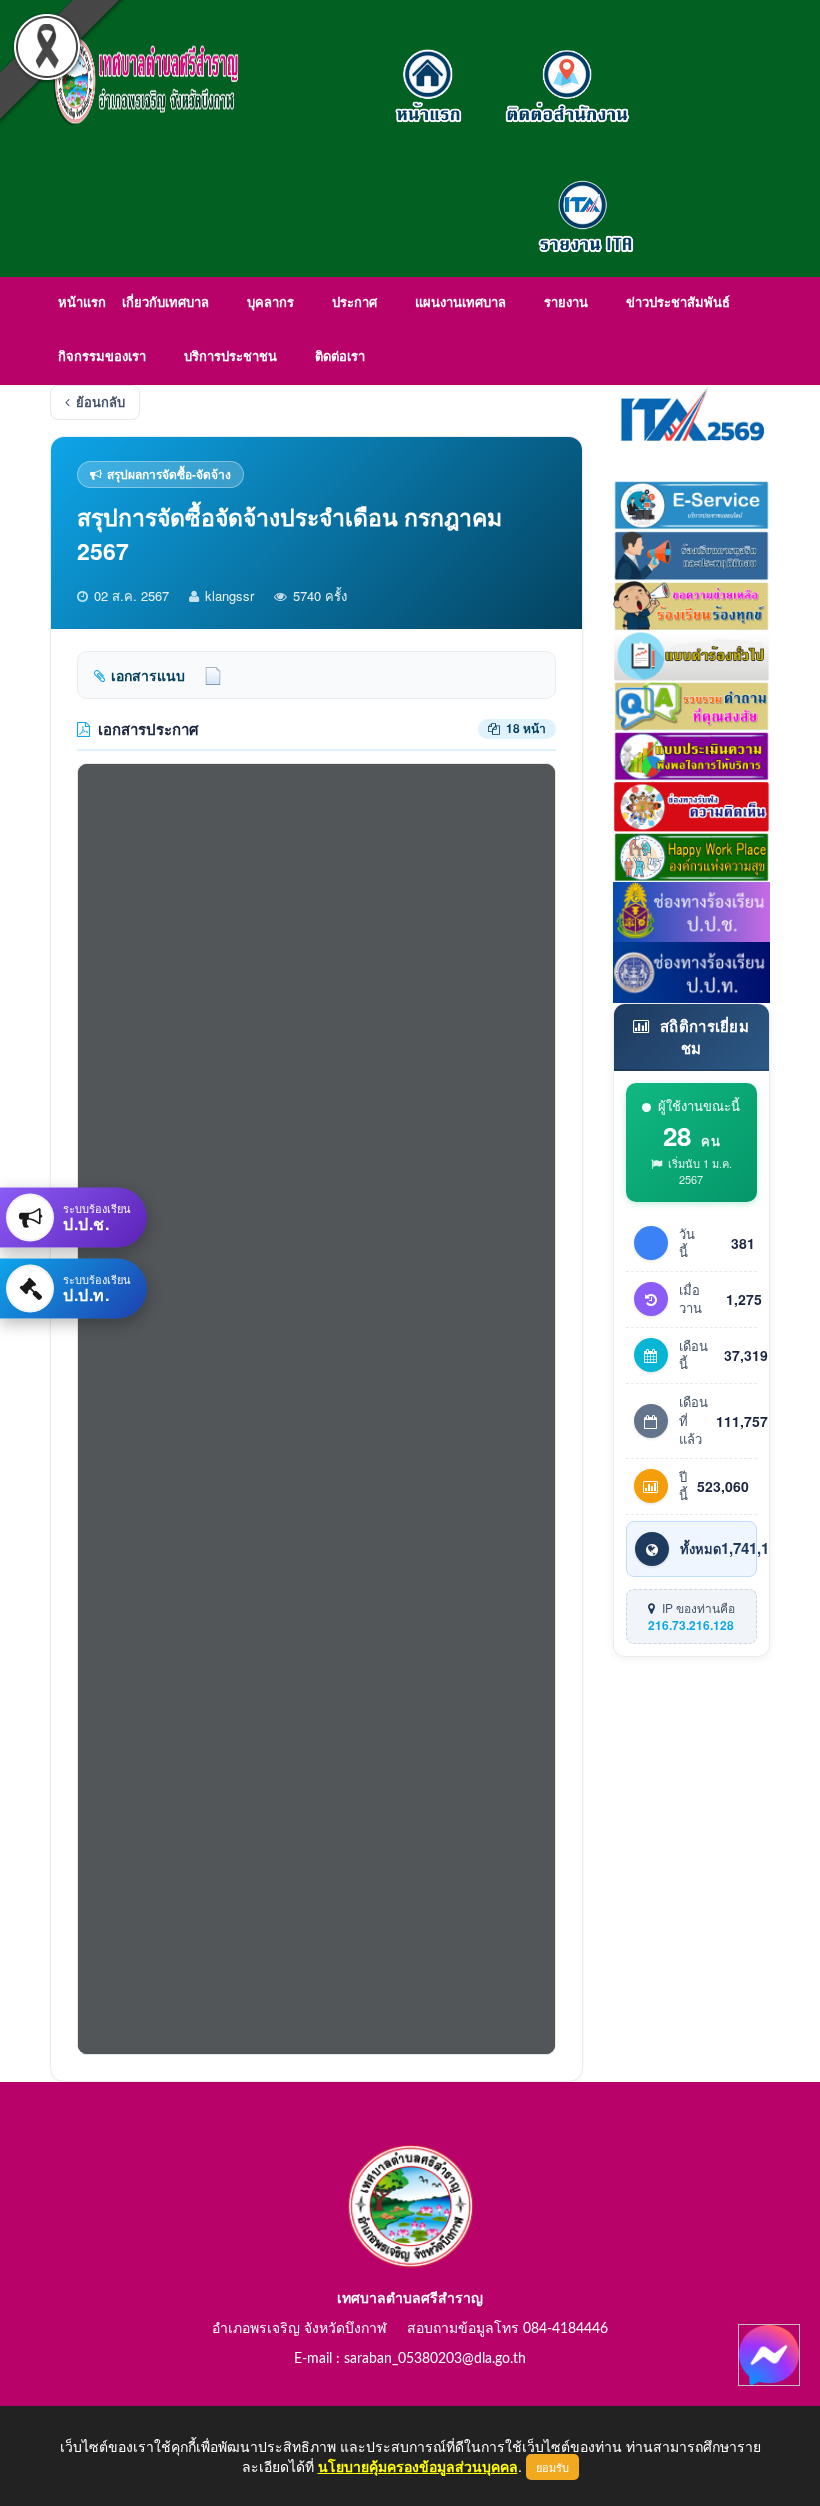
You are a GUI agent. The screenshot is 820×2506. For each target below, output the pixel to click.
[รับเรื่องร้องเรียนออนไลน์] (692, 804)
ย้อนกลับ (100, 401)
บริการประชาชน (230, 357)
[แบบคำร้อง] (692, 654)
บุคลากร (270, 303)
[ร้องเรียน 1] (692, 553)
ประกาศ (354, 303)
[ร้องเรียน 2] (692, 603)
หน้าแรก (82, 303)
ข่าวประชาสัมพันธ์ (678, 303)
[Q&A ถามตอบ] (692, 704)
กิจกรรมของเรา (102, 357)
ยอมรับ (552, 2467)
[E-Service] (692, 503)
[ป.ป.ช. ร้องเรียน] (692, 910)
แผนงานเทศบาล (460, 303)
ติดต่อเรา (340, 357)
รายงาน (566, 303)
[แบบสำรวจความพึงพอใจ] (692, 754)
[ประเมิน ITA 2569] (692, 413)
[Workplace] (692, 854)
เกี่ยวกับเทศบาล (165, 303)
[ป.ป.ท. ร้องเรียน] (692, 970)
